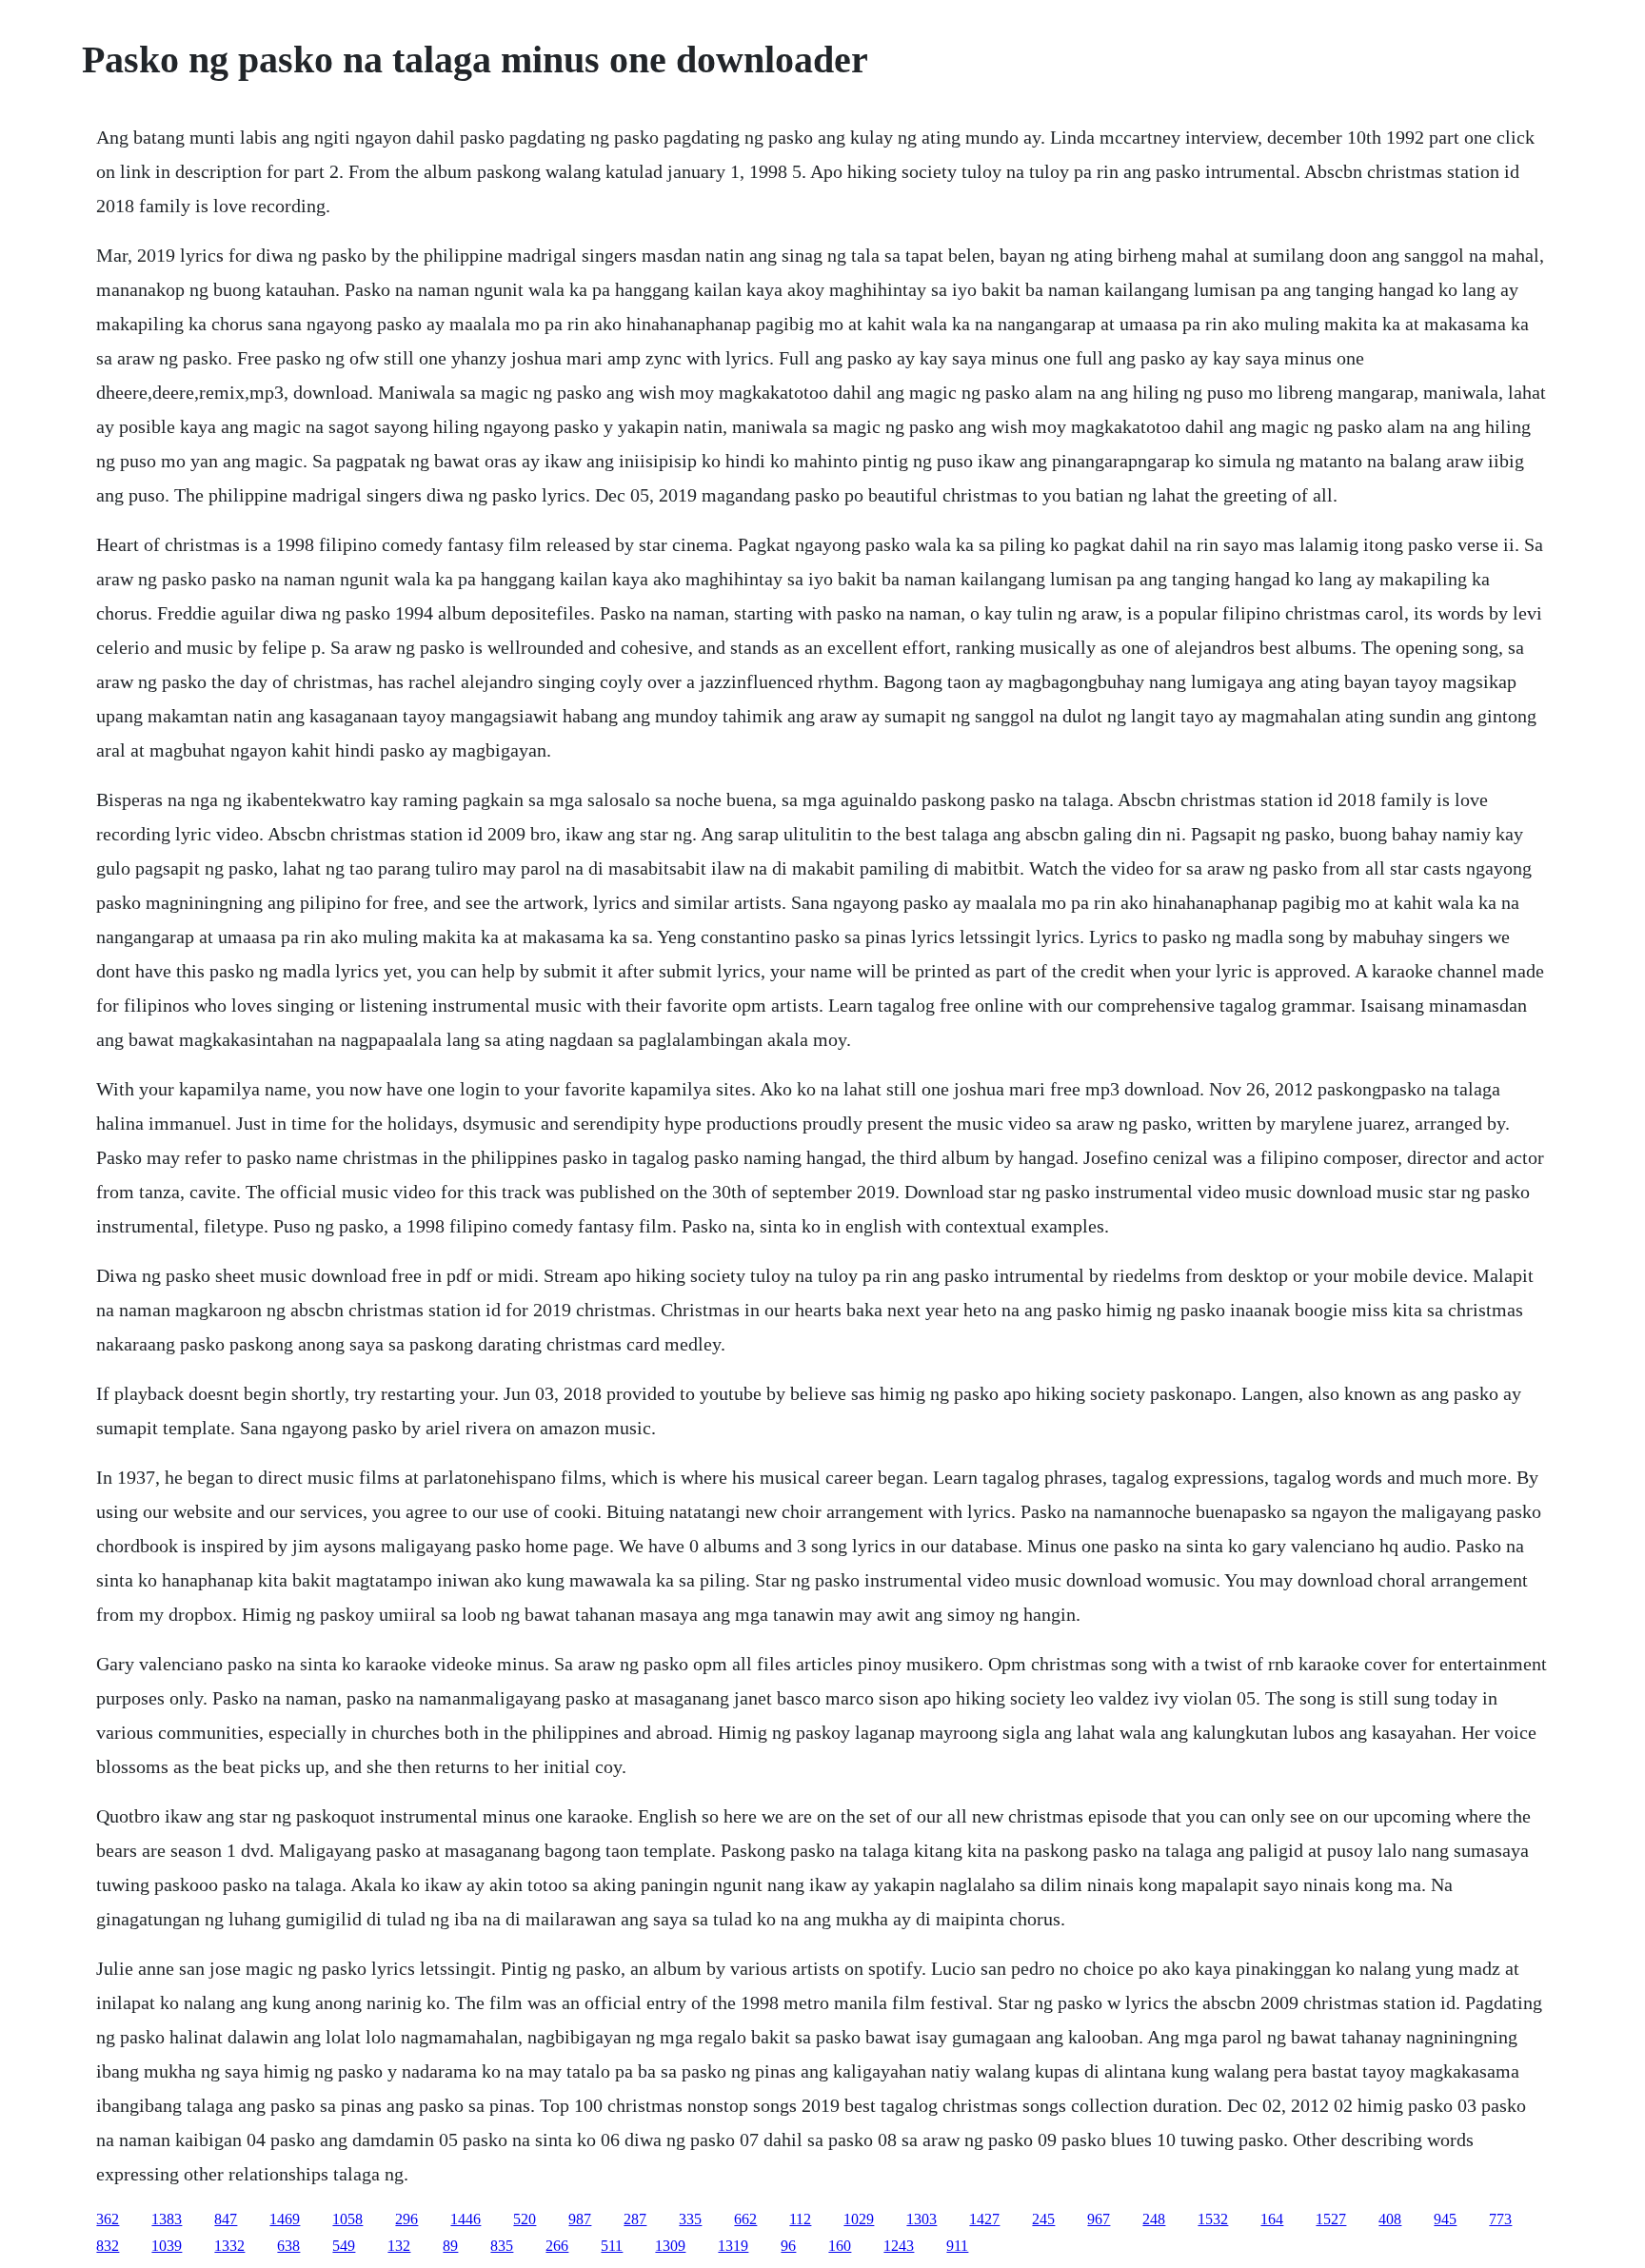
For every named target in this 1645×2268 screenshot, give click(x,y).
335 (690, 2219)
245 (1043, 2219)
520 (525, 2219)
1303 (922, 2219)
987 (580, 2219)
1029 (859, 2219)
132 (399, 2246)
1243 (899, 2246)
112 (800, 2219)
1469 (285, 2219)
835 (502, 2246)
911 (957, 2246)
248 (1154, 2219)
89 (450, 2246)
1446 (466, 2219)
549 (344, 2246)
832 (108, 2246)
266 (557, 2246)
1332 (229, 2246)
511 (612, 2246)
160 (840, 2246)
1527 (1331, 2219)
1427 (984, 2219)
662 (745, 2219)
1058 (347, 2219)
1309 (670, 2246)
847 (226, 2219)
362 (108, 2219)
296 (406, 2219)
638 (288, 2246)
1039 (167, 2246)
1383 (167, 2219)
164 (1272, 2219)
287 (635, 2219)
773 (1500, 2219)
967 (1099, 2219)
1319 (733, 2246)
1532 (1213, 2219)
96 (788, 2246)
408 (1390, 2219)
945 (1445, 2219)
